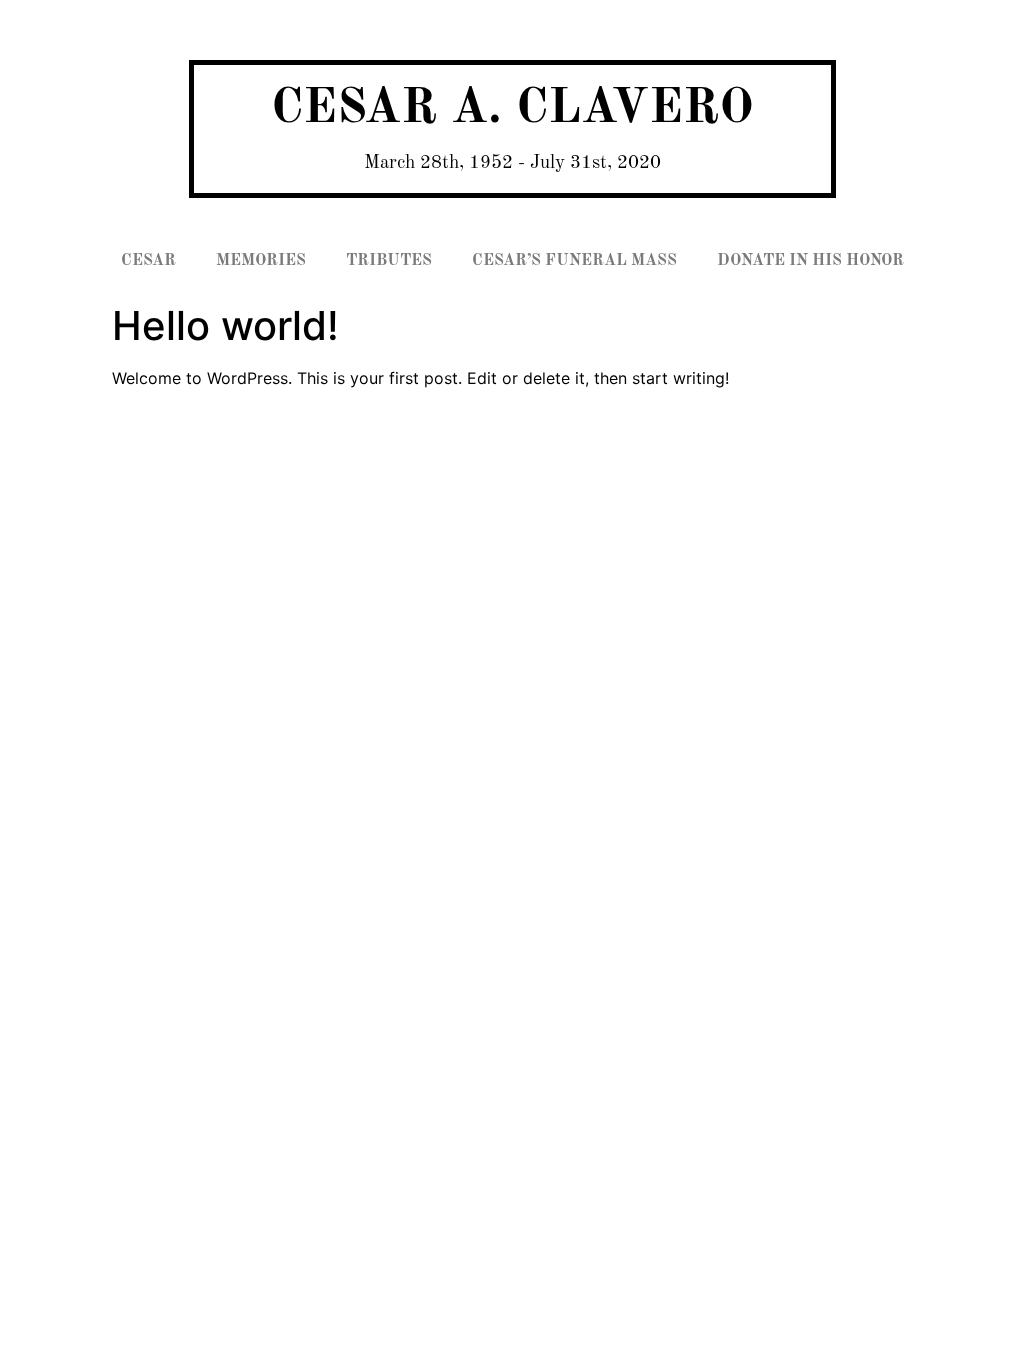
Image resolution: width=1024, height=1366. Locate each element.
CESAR (148, 261)
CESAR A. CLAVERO (512, 109)
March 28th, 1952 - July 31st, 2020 (512, 163)
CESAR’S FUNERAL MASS (574, 261)
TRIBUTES (389, 261)
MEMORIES (261, 261)
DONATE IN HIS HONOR (810, 261)
